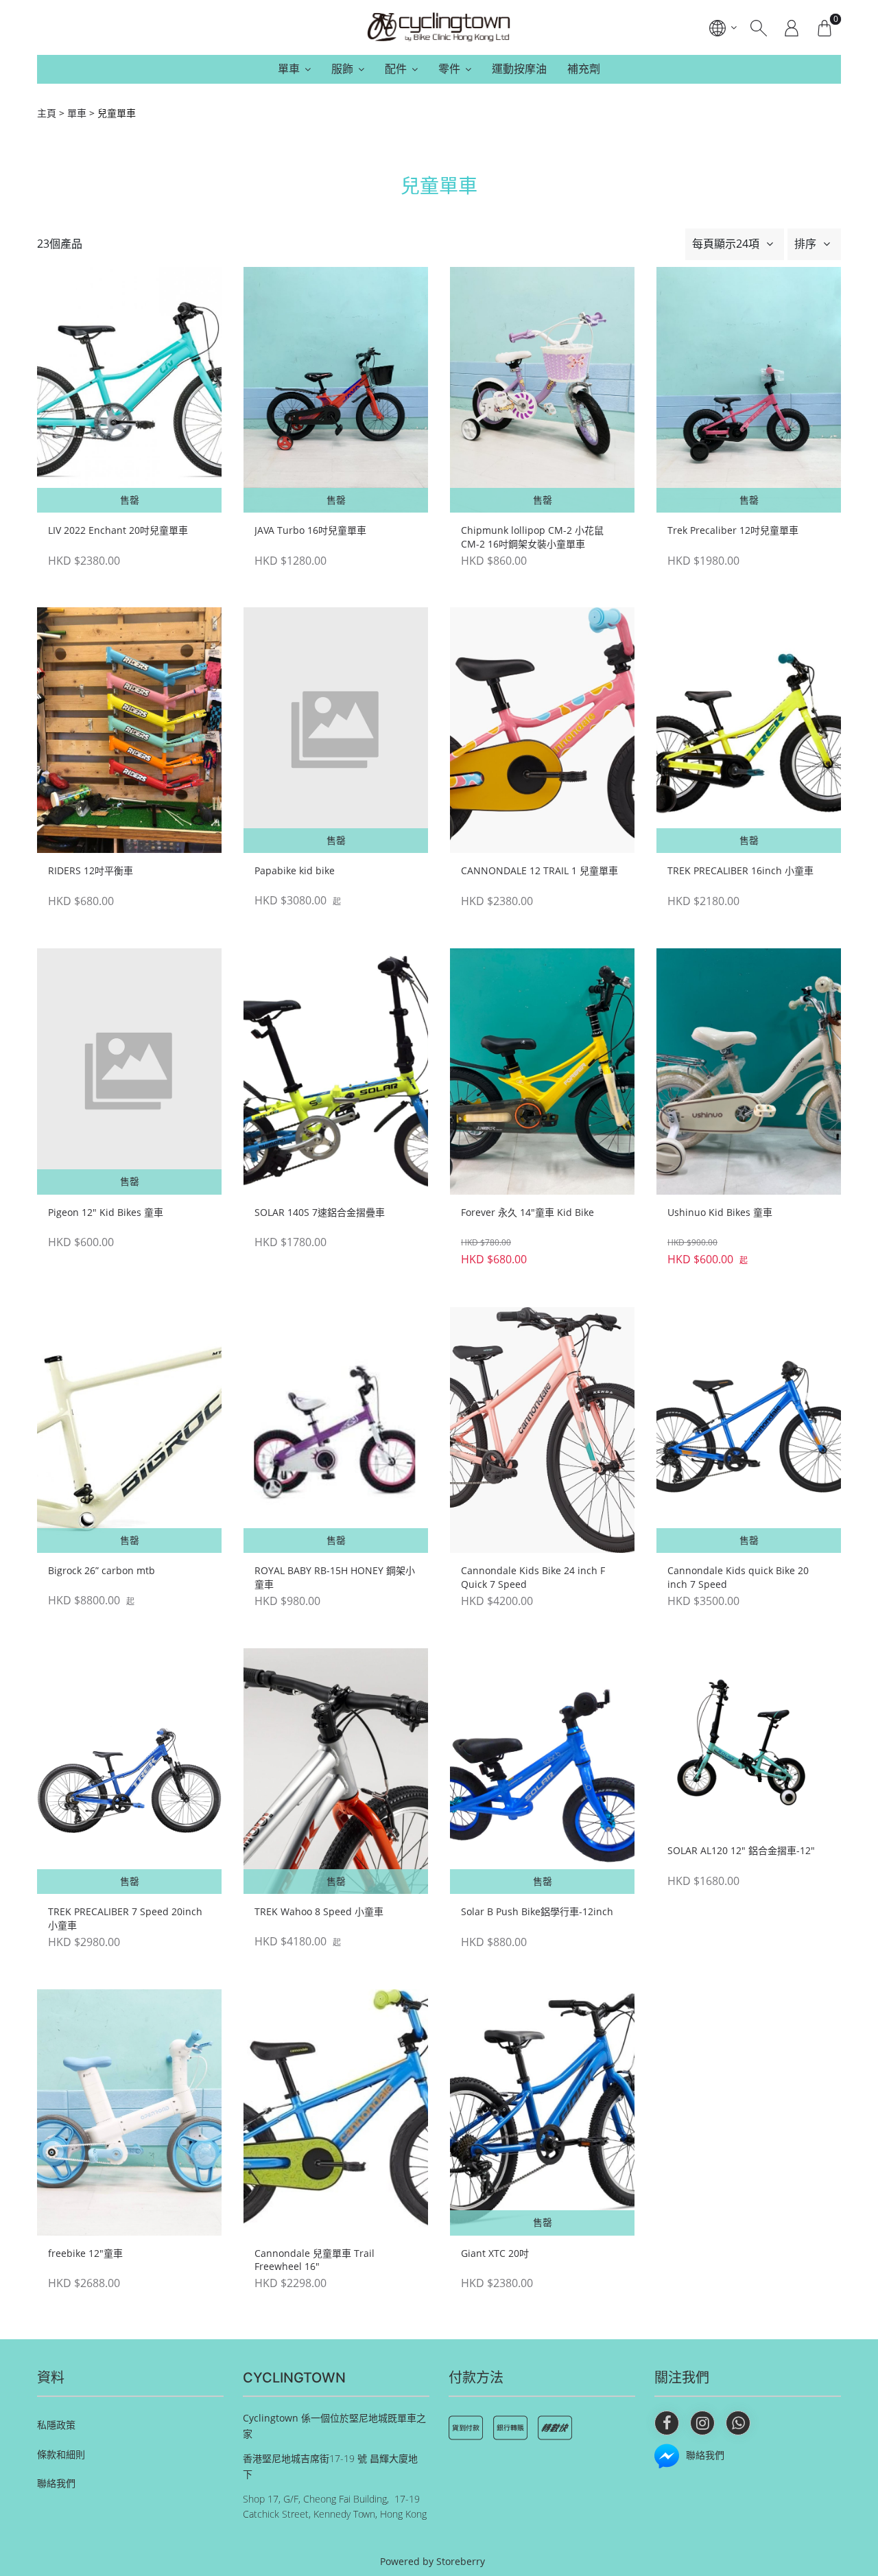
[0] (824, 27)
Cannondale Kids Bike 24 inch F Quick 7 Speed (533, 1577)
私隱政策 (56, 2425)
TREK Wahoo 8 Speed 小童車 (319, 1911)
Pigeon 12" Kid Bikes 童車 (106, 1212)
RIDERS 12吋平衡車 (91, 870)
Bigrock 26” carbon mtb (102, 1570)
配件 (396, 69)
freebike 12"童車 (85, 2253)
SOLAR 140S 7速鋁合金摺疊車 (320, 1212)
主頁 (47, 113)
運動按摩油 (519, 69)
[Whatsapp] (738, 2423)
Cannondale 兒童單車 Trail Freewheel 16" (315, 2260)
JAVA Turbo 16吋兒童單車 (310, 530)
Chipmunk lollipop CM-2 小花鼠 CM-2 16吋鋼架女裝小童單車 (532, 537)
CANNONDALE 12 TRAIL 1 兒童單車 (539, 870)
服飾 (342, 69)
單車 (289, 69)
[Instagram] (702, 2423)
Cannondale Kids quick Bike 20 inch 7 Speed (738, 1577)
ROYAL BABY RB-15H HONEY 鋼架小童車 (335, 1577)
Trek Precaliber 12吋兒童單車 (733, 530)
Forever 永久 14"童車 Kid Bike (527, 1212)
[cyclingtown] (439, 27)
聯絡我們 (56, 2483)
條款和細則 (61, 2454)
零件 (449, 69)
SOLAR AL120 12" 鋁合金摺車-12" (741, 1850)
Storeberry (461, 2561)
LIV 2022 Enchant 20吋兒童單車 (118, 530)
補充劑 (584, 69)
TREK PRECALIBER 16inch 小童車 (740, 870)
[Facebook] (667, 2423)
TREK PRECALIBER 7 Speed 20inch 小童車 (125, 1918)
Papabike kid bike (295, 870)
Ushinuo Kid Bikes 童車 (720, 1212)
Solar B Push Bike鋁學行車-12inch (537, 1911)
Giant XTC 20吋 (495, 2253)
